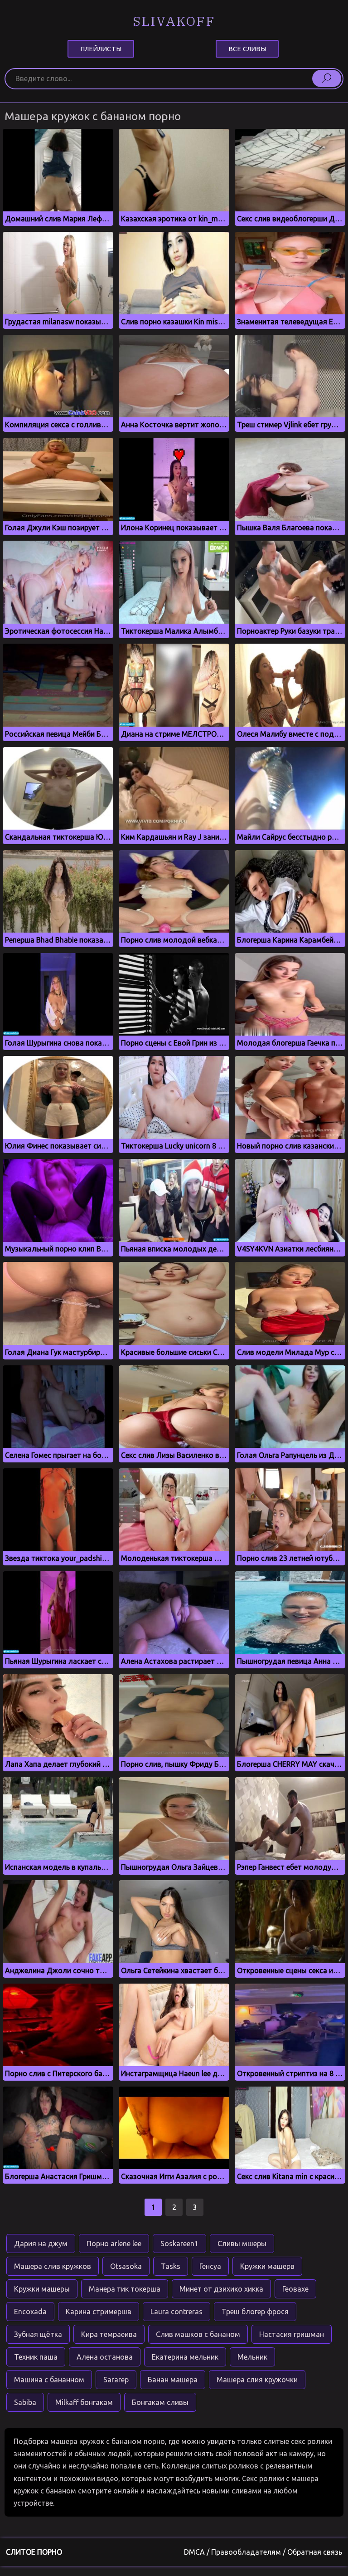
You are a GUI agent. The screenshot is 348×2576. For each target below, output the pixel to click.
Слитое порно (34, 2552)
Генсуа (210, 2266)
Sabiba (25, 2402)
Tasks (171, 2266)
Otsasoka (126, 2266)
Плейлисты (101, 49)
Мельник (252, 2357)
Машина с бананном (49, 2380)
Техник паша (36, 2357)
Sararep (116, 2380)
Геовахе (295, 2289)
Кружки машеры (42, 2289)
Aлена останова (105, 2357)
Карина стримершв (99, 2312)
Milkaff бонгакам (84, 2402)
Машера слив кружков (53, 2266)
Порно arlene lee (114, 2244)
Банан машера (173, 2380)
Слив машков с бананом (198, 2334)
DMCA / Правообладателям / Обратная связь (263, 2552)
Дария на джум (41, 2244)
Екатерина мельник (185, 2357)
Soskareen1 (179, 2244)
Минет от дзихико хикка (221, 2289)
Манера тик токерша (125, 2289)
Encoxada (30, 2312)
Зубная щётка (38, 2334)
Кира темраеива (109, 2334)
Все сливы (247, 49)
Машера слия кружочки (257, 2380)
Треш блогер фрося (255, 2312)
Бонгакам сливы (160, 2402)
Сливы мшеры (242, 2244)
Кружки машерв (267, 2266)
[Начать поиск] (327, 78)
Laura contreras (176, 2312)
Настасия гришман (292, 2334)
